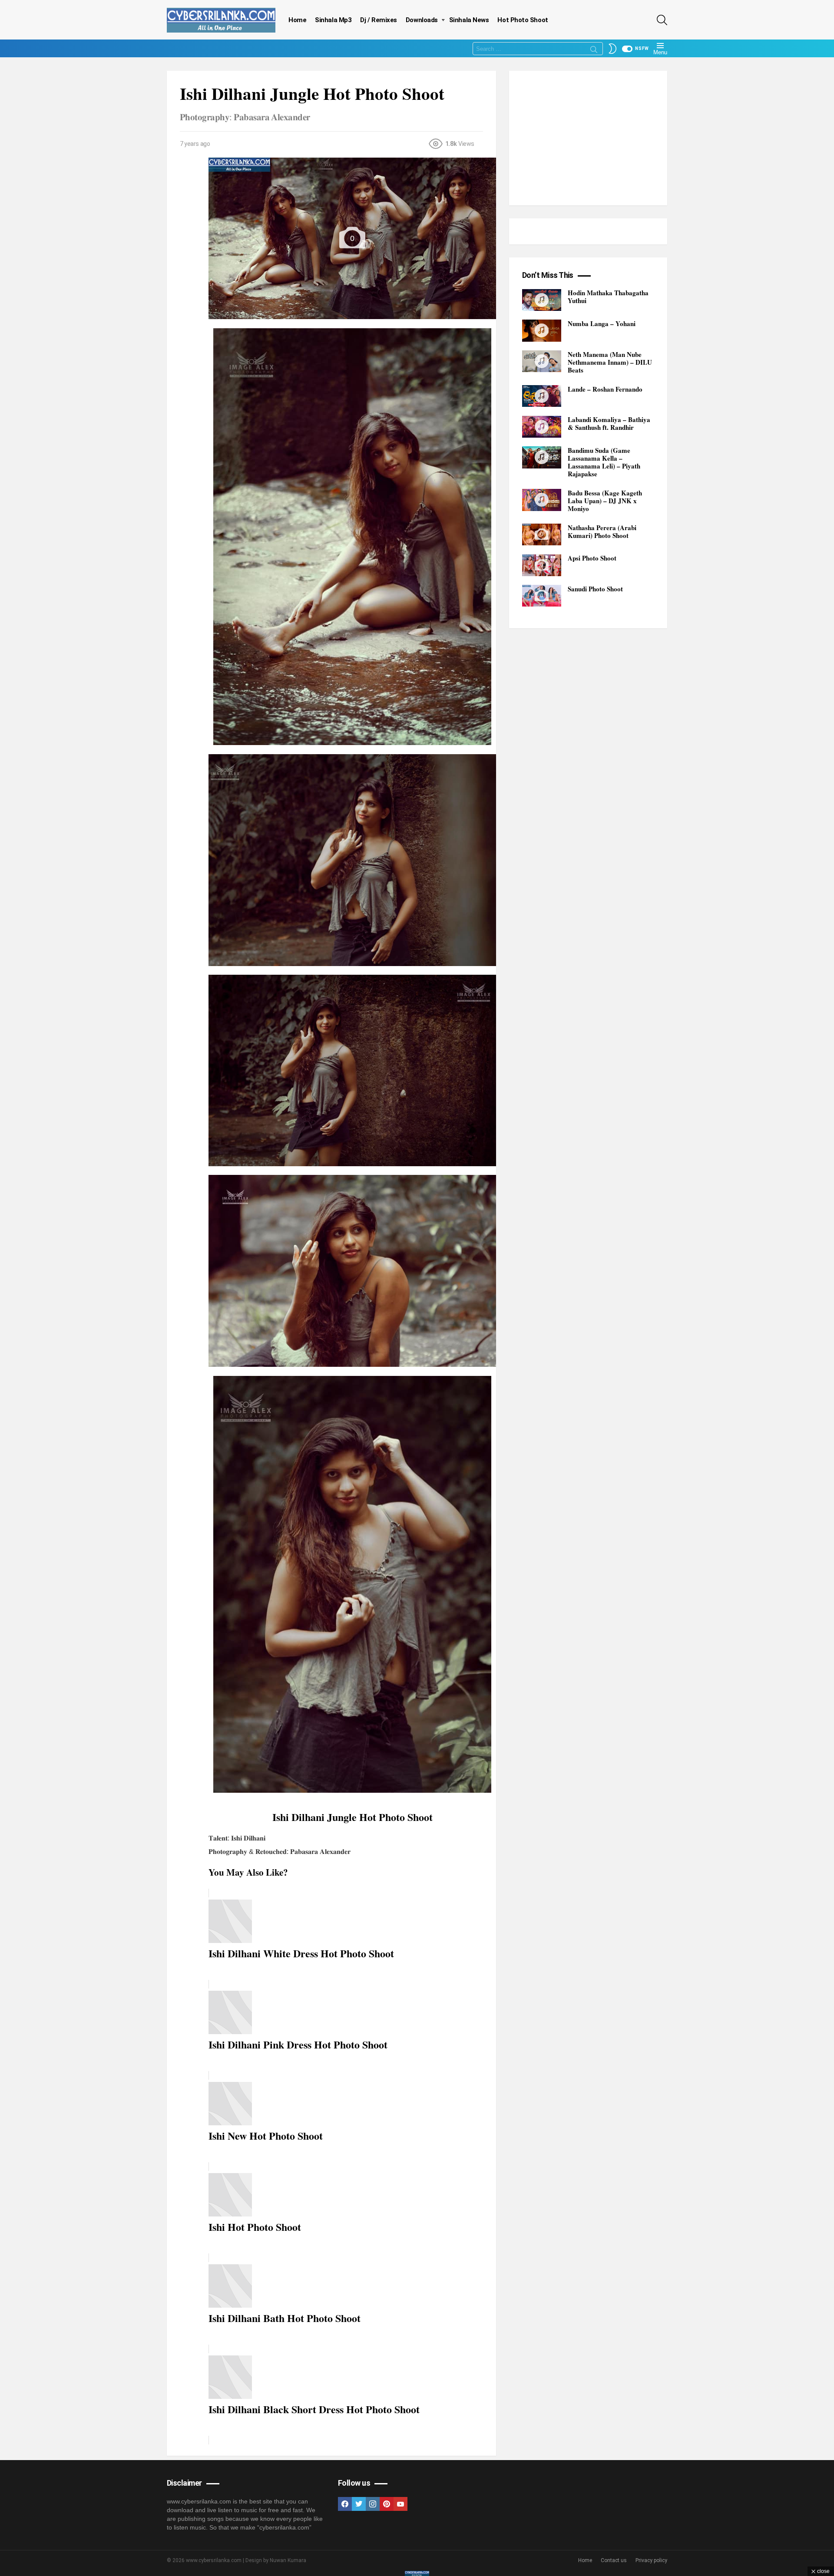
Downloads (422, 20)
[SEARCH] (662, 20)
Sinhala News (469, 20)
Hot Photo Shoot (523, 20)
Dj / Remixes (379, 20)
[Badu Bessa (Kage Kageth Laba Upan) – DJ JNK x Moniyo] (542, 500)
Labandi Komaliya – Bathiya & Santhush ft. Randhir (609, 424)
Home (297, 20)
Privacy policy (651, 2560)
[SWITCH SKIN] (612, 49)
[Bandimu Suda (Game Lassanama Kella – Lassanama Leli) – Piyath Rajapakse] (542, 457)
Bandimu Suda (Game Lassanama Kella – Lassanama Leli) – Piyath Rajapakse (604, 462)
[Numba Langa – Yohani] (542, 331)
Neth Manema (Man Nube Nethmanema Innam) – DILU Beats (610, 362)
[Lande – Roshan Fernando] (542, 396)
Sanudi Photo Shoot (595, 589)
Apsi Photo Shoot (592, 558)
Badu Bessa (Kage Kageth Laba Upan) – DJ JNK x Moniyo (605, 501)
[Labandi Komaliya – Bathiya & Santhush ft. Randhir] (542, 427)
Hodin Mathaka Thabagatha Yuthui (608, 297)
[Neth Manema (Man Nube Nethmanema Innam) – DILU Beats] (542, 361)
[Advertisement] (588, 138)
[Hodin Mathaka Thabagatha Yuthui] (542, 300)
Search (594, 51)
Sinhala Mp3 (333, 20)
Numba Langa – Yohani (602, 323)
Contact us (614, 2560)
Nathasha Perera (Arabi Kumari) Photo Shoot (602, 531)
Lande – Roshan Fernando (605, 389)
